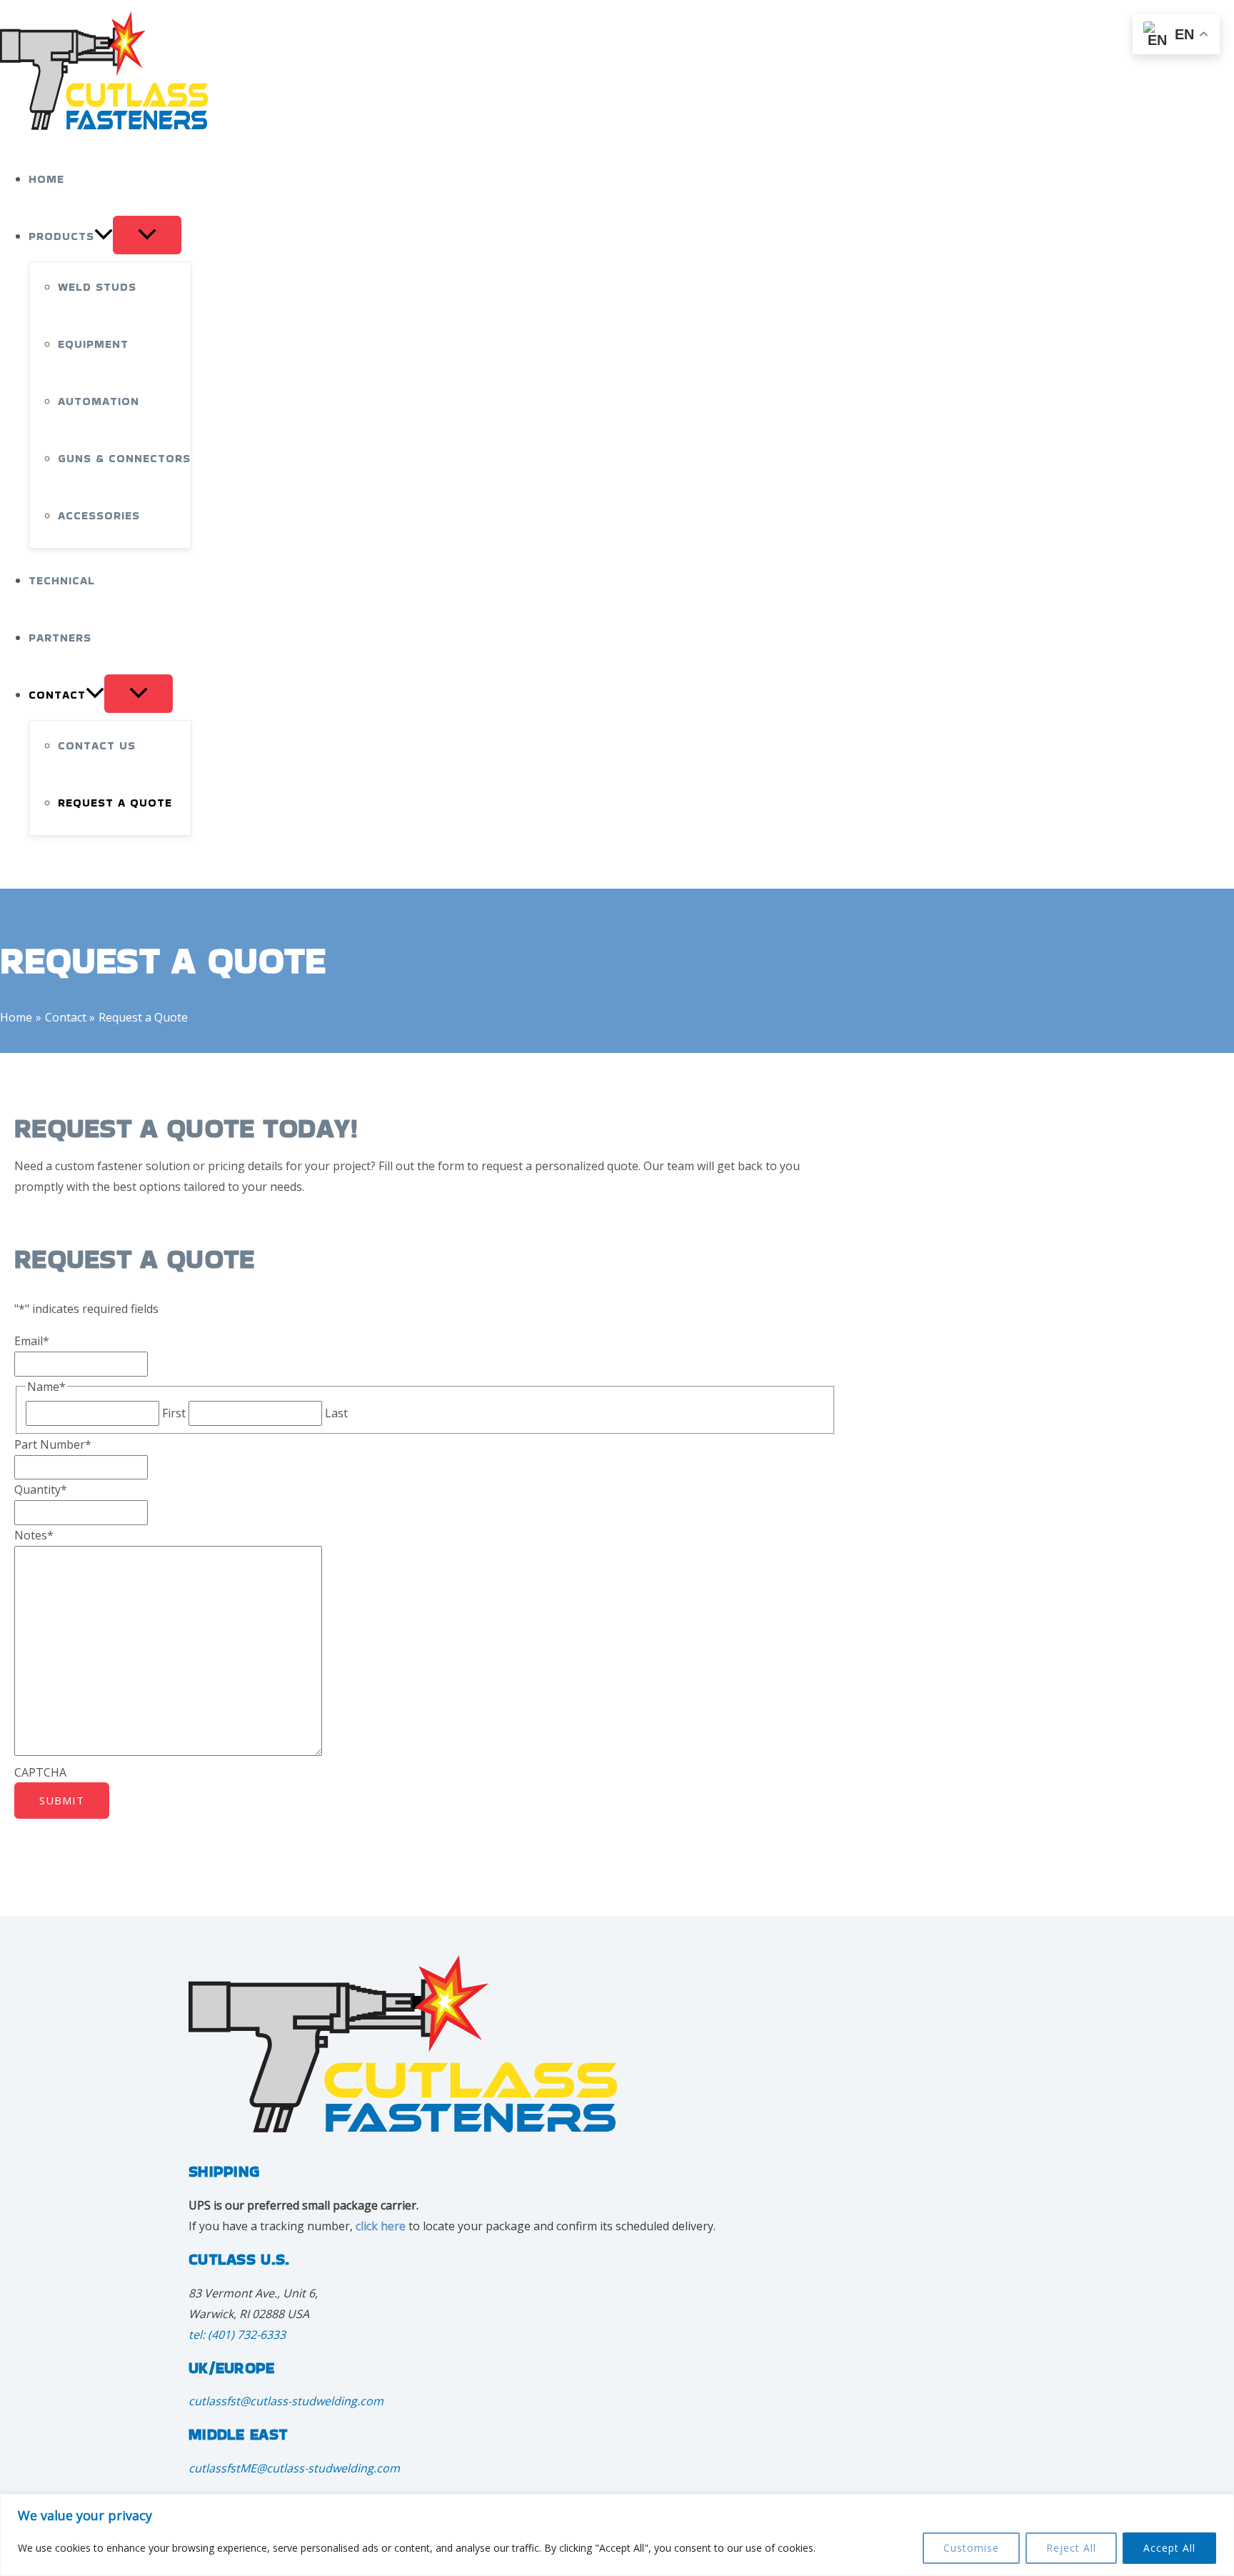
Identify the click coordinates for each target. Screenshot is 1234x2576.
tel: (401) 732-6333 (237, 2335)
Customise (971, 2548)
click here (381, 2226)
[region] (617, 2535)
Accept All (1169, 2548)
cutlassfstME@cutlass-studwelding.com (294, 2468)
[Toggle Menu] (147, 235)
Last (336, 1413)
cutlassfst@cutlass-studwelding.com (286, 2401)
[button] (104, 236)
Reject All (1071, 2548)
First (174, 1413)
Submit (62, 1800)
